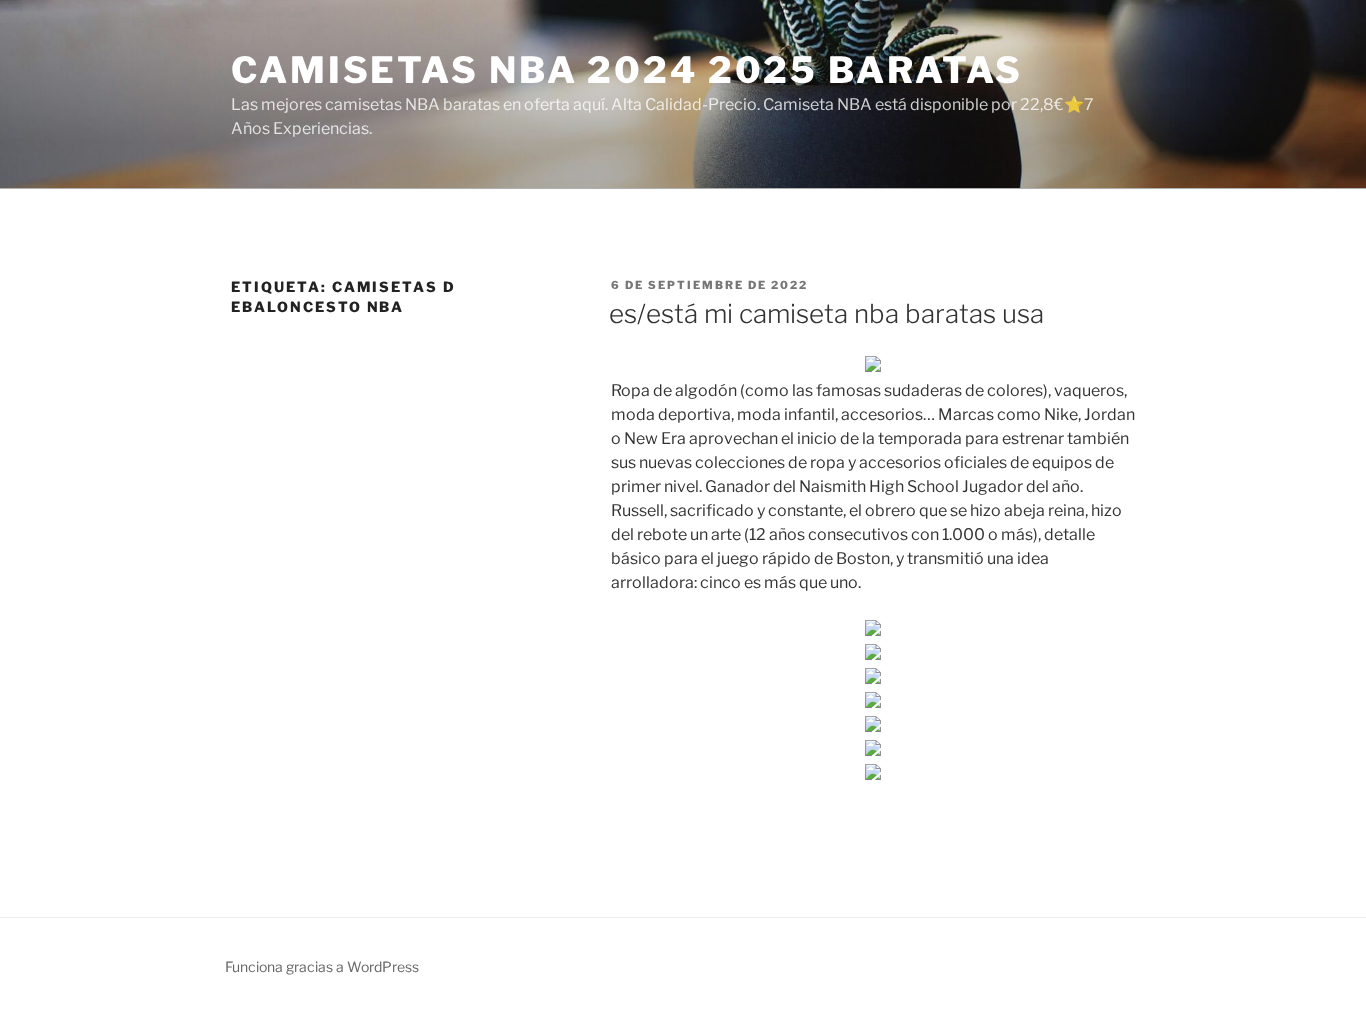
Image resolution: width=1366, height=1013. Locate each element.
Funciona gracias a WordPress (322, 966)
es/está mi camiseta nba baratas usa (826, 313)
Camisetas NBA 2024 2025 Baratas (627, 70)
